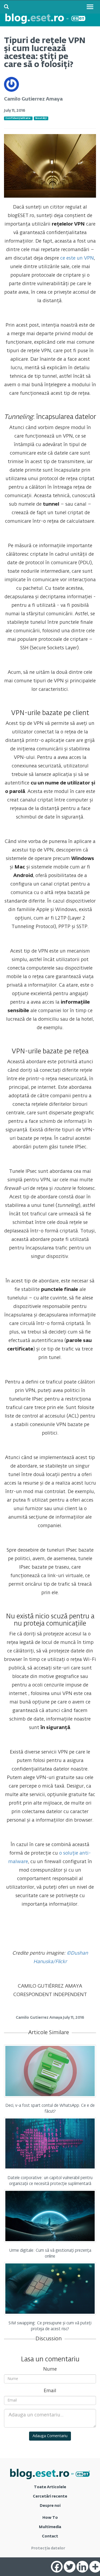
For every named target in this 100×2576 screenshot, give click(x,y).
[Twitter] (70, 2567)
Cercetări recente (50, 2496)
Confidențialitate (18, 118)
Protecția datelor (48, 2548)
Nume (50, 2369)
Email (50, 2391)
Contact (50, 2536)
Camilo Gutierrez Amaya (33, 99)
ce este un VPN (77, 258)
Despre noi (50, 2506)
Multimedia (50, 2527)
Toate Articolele (50, 2487)
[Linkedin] (82, 2567)
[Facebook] (57, 2567)
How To (50, 2518)
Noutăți (41, 118)
